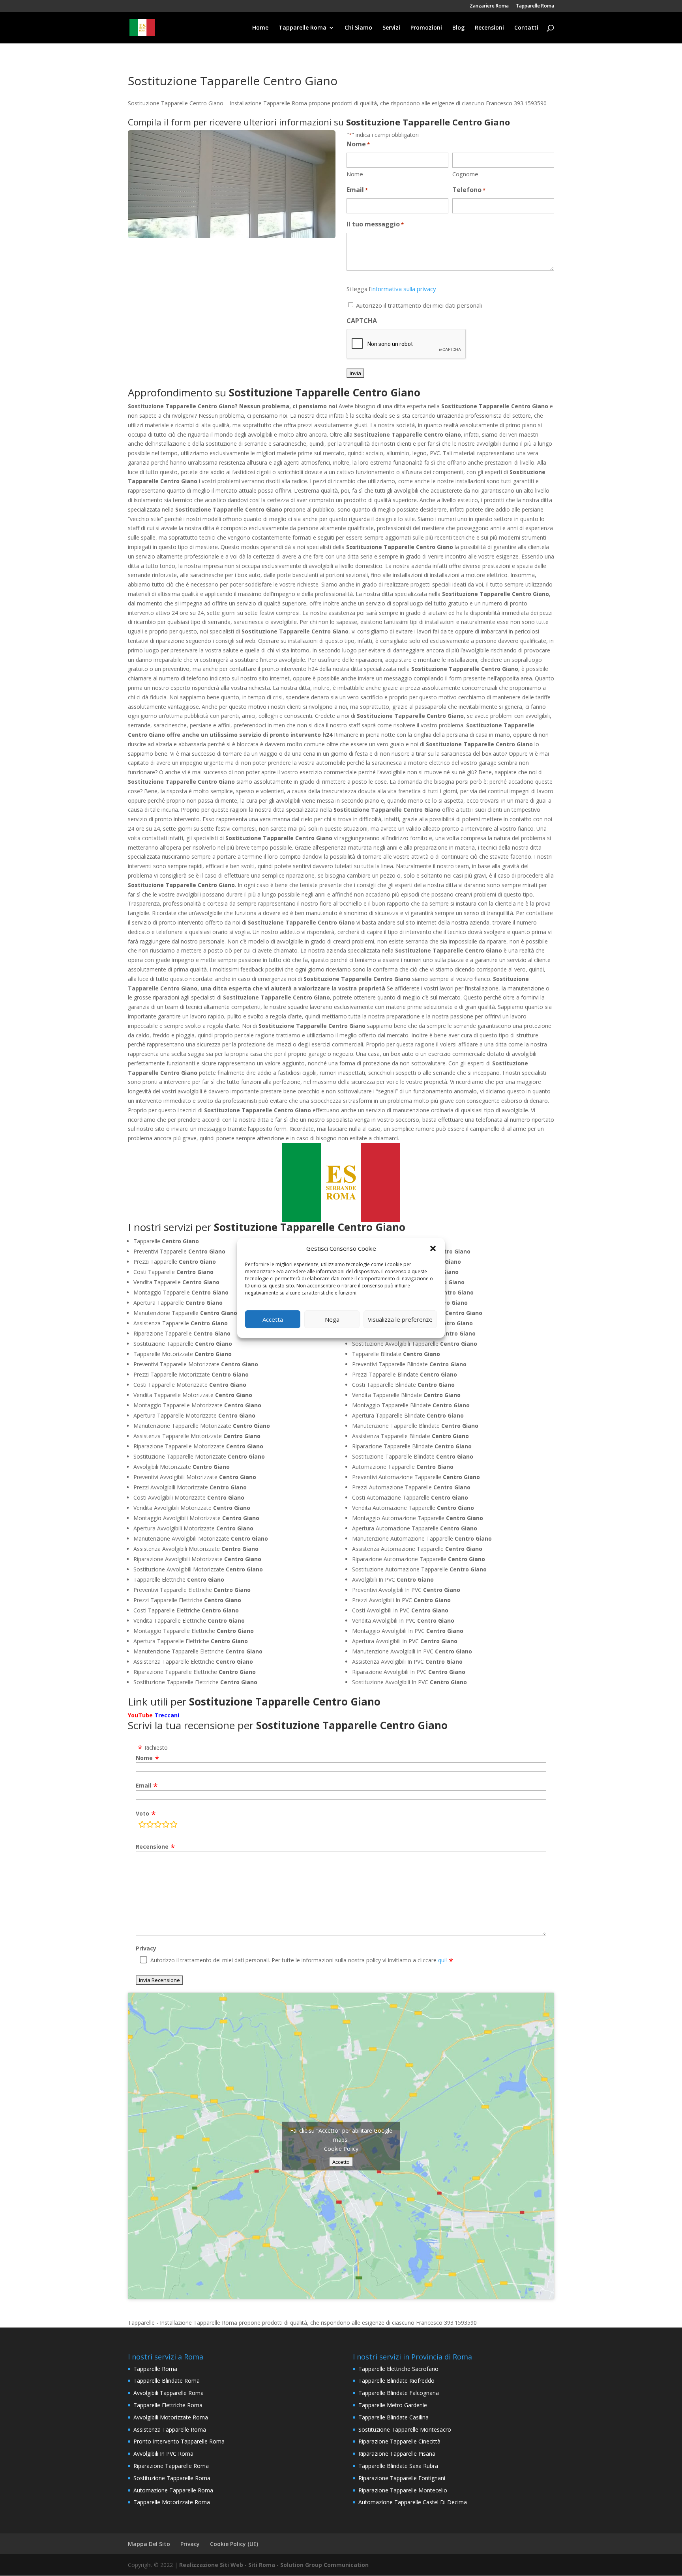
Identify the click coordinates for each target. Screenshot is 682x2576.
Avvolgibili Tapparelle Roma (169, 2393)
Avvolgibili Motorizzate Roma (171, 2417)
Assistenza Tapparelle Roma (170, 2429)
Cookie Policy (341, 2148)
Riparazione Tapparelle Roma (171, 2466)
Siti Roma (262, 2565)
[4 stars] (166, 1826)
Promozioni (426, 28)
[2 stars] (150, 1826)
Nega (332, 1319)
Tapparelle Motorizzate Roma (172, 2502)
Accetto (341, 2161)
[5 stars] (174, 1826)
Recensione (152, 1847)
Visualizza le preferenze (400, 1319)
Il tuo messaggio (375, 224)
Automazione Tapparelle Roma (173, 2490)
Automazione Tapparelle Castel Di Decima (413, 2502)
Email (357, 190)
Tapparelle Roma (535, 6)
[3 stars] (158, 1826)
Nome (355, 174)
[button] (433, 1248)
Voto (142, 1813)
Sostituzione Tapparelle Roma (172, 2478)
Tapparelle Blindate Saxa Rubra (398, 2466)
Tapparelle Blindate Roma (167, 2381)
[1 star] (142, 1826)
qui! (442, 1960)
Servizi (391, 28)
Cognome (465, 174)
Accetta (273, 1319)
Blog (458, 28)
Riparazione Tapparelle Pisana (397, 2454)
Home (260, 28)
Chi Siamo (358, 28)
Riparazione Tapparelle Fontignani (402, 2478)
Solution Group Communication (324, 2565)
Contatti (526, 28)
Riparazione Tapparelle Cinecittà (399, 2441)
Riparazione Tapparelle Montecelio (403, 2490)
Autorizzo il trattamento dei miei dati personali (419, 305)
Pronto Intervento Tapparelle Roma (179, 2441)
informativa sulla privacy (404, 289)
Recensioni (489, 28)
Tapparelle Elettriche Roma (168, 2405)
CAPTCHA (362, 321)
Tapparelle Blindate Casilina (393, 2417)
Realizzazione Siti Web (211, 2565)
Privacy (146, 1948)
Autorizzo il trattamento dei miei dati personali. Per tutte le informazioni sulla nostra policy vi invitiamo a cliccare (299, 1960)
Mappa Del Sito (149, 2544)
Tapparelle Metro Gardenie (393, 2405)
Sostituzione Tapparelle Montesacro (405, 2429)
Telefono (469, 190)
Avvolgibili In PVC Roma (163, 2454)
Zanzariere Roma (489, 6)
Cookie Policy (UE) (234, 2544)
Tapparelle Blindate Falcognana (399, 2393)
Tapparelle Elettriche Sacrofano (398, 2369)
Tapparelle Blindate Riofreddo (396, 2381)
